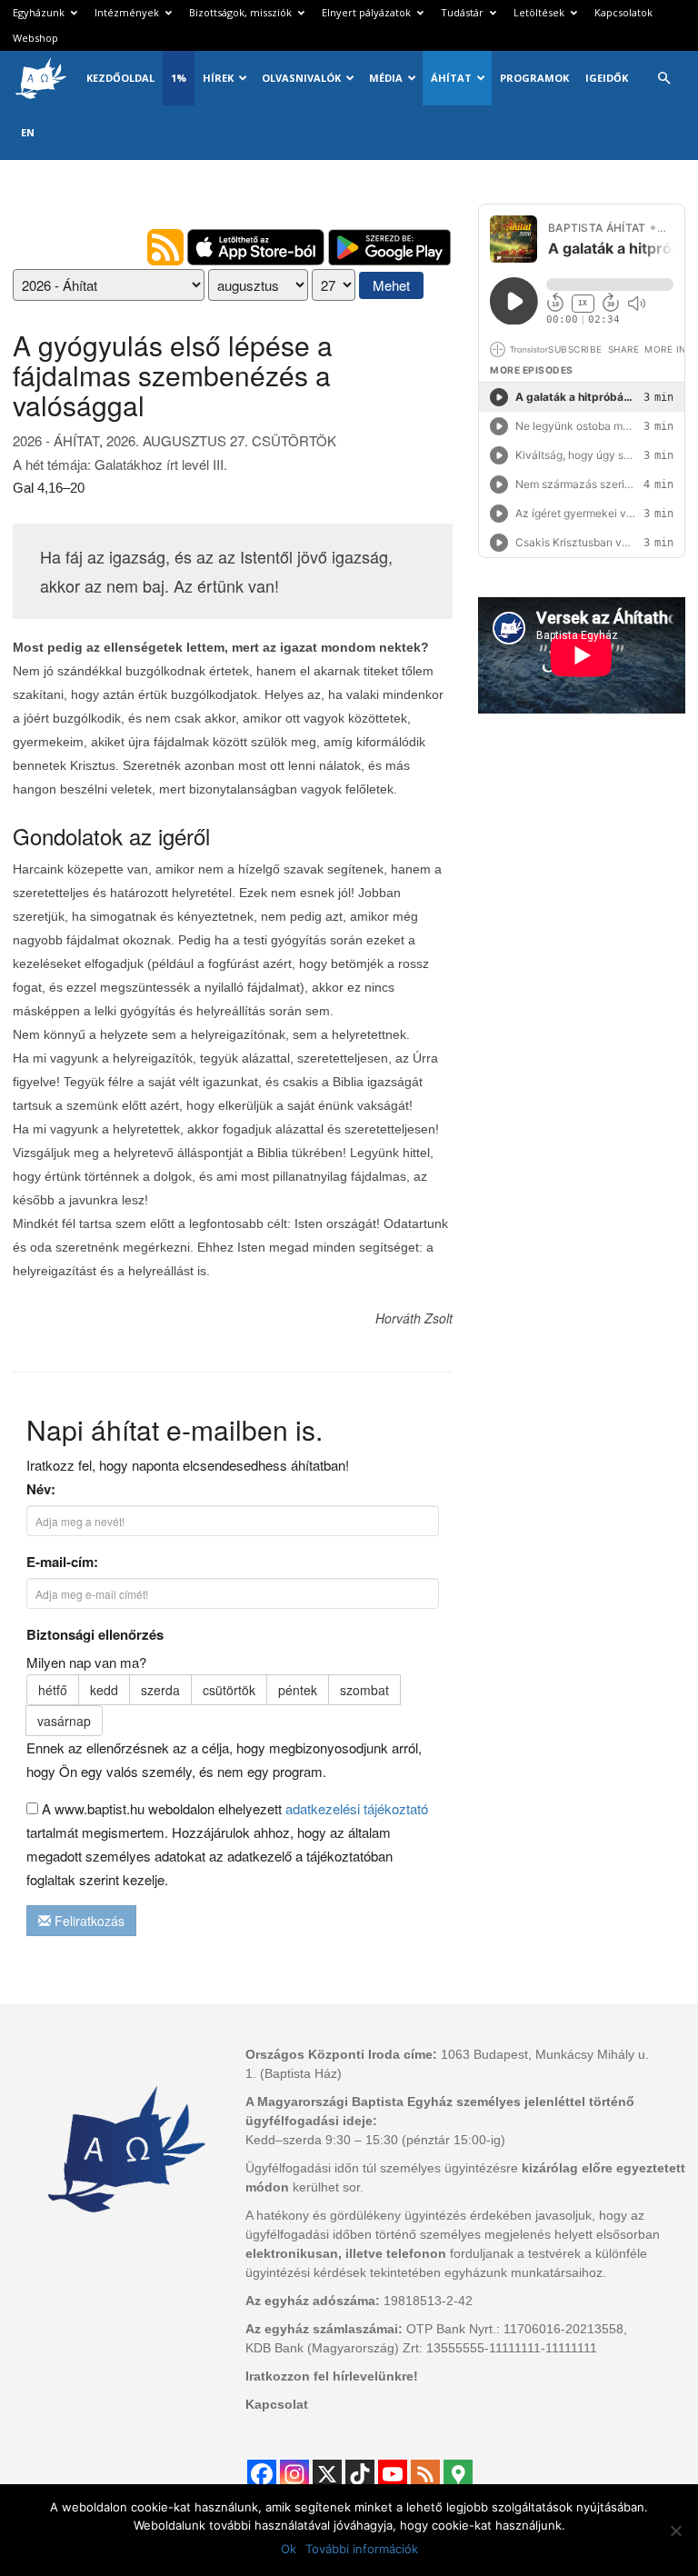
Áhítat (451, 78)
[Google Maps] (458, 2474)
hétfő (53, 1690)
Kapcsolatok (623, 12)
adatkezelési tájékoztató (357, 1808)
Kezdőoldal (120, 78)
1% (179, 78)
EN (28, 132)
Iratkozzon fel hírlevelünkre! (332, 2376)
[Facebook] (262, 2474)
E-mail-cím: (62, 1562)
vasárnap (64, 1721)
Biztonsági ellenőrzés (95, 1634)
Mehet (391, 285)
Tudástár (462, 12)
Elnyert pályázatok (366, 12)
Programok (534, 78)
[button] (663, 79)
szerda (160, 1690)
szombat (364, 1690)
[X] (327, 2474)
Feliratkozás (88, 1921)
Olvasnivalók (301, 78)
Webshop (35, 38)
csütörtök (229, 1690)
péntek (298, 1690)
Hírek (218, 78)
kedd (104, 1690)
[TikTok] (360, 2474)
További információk (362, 2549)
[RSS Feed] (425, 2474)
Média (386, 78)
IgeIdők (607, 78)
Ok (289, 2549)
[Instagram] (294, 2474)
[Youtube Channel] (393, 2474)
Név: (41, 1489)
